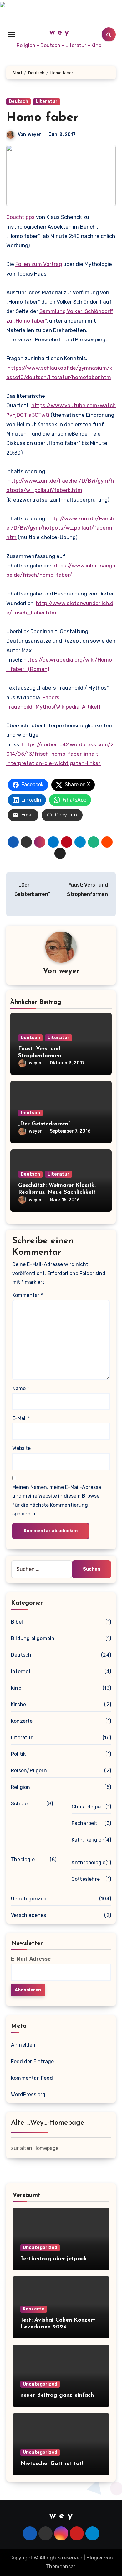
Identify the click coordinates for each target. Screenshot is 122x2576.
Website (21, 1448)
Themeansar (61, 2566)
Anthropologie (89, 1863)
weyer (34, 135)
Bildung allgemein (33, 1638)
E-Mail (21, 1418)
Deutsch (18, 101)
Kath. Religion (88, 1840)
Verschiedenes (29, 1915)
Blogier (95, 2558)
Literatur (47, 101)
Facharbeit (85, 1823)
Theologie (23, 1859)
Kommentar (28, 1295)
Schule (19, 1804)
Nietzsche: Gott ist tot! (52, 2464)
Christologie (86, 1807)
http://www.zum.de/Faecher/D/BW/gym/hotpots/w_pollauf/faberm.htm (60, 528)
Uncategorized (29, 1899)
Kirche (18, 1704)
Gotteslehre (86, 1879)
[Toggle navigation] (11, 35)
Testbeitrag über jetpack (54, 2259)
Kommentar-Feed (32, 2078)
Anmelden (23, 2045)
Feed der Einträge (32, 2061)
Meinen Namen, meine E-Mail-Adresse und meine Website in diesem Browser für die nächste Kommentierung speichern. (57, 1500)
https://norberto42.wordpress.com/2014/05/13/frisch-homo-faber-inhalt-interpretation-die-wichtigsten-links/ (60, 754)
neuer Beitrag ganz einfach (57, 2395)
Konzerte (22, 1721)
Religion (21, 1787)
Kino (16, 1688)
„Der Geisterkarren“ (44, 1124)
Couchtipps (21, 217)
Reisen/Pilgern (29, 1771)
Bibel (17, 1622)
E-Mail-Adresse (31, 1959)
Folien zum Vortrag (39, 264)
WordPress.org (28, 2095)
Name (21, 1388)
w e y (59, 33)
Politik (18, 1754)
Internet (21, 1671)
